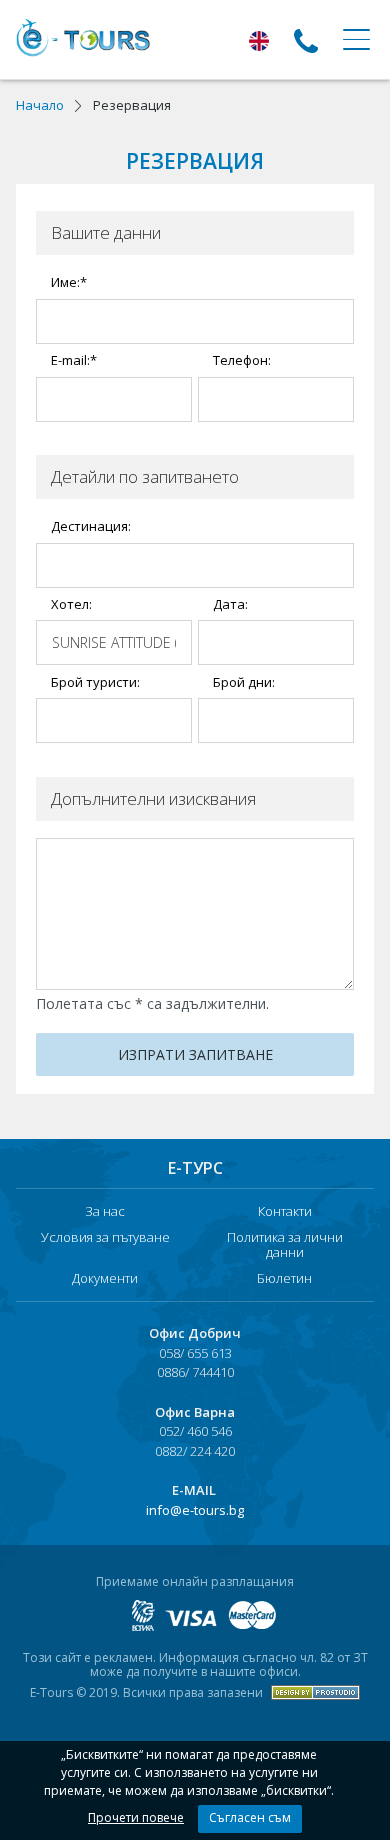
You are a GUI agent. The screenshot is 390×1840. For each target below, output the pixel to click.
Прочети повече (136, 1817)
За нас (105, 1212)
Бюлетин (284, 1279)
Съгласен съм (250, 1817)
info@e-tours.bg (195, 1510)
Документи (105, 1279)
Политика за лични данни (285, 1245)
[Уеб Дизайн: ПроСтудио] (313, 1692)
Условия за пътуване (105, 1238)
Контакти (285, 1212)
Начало (40, 105)
